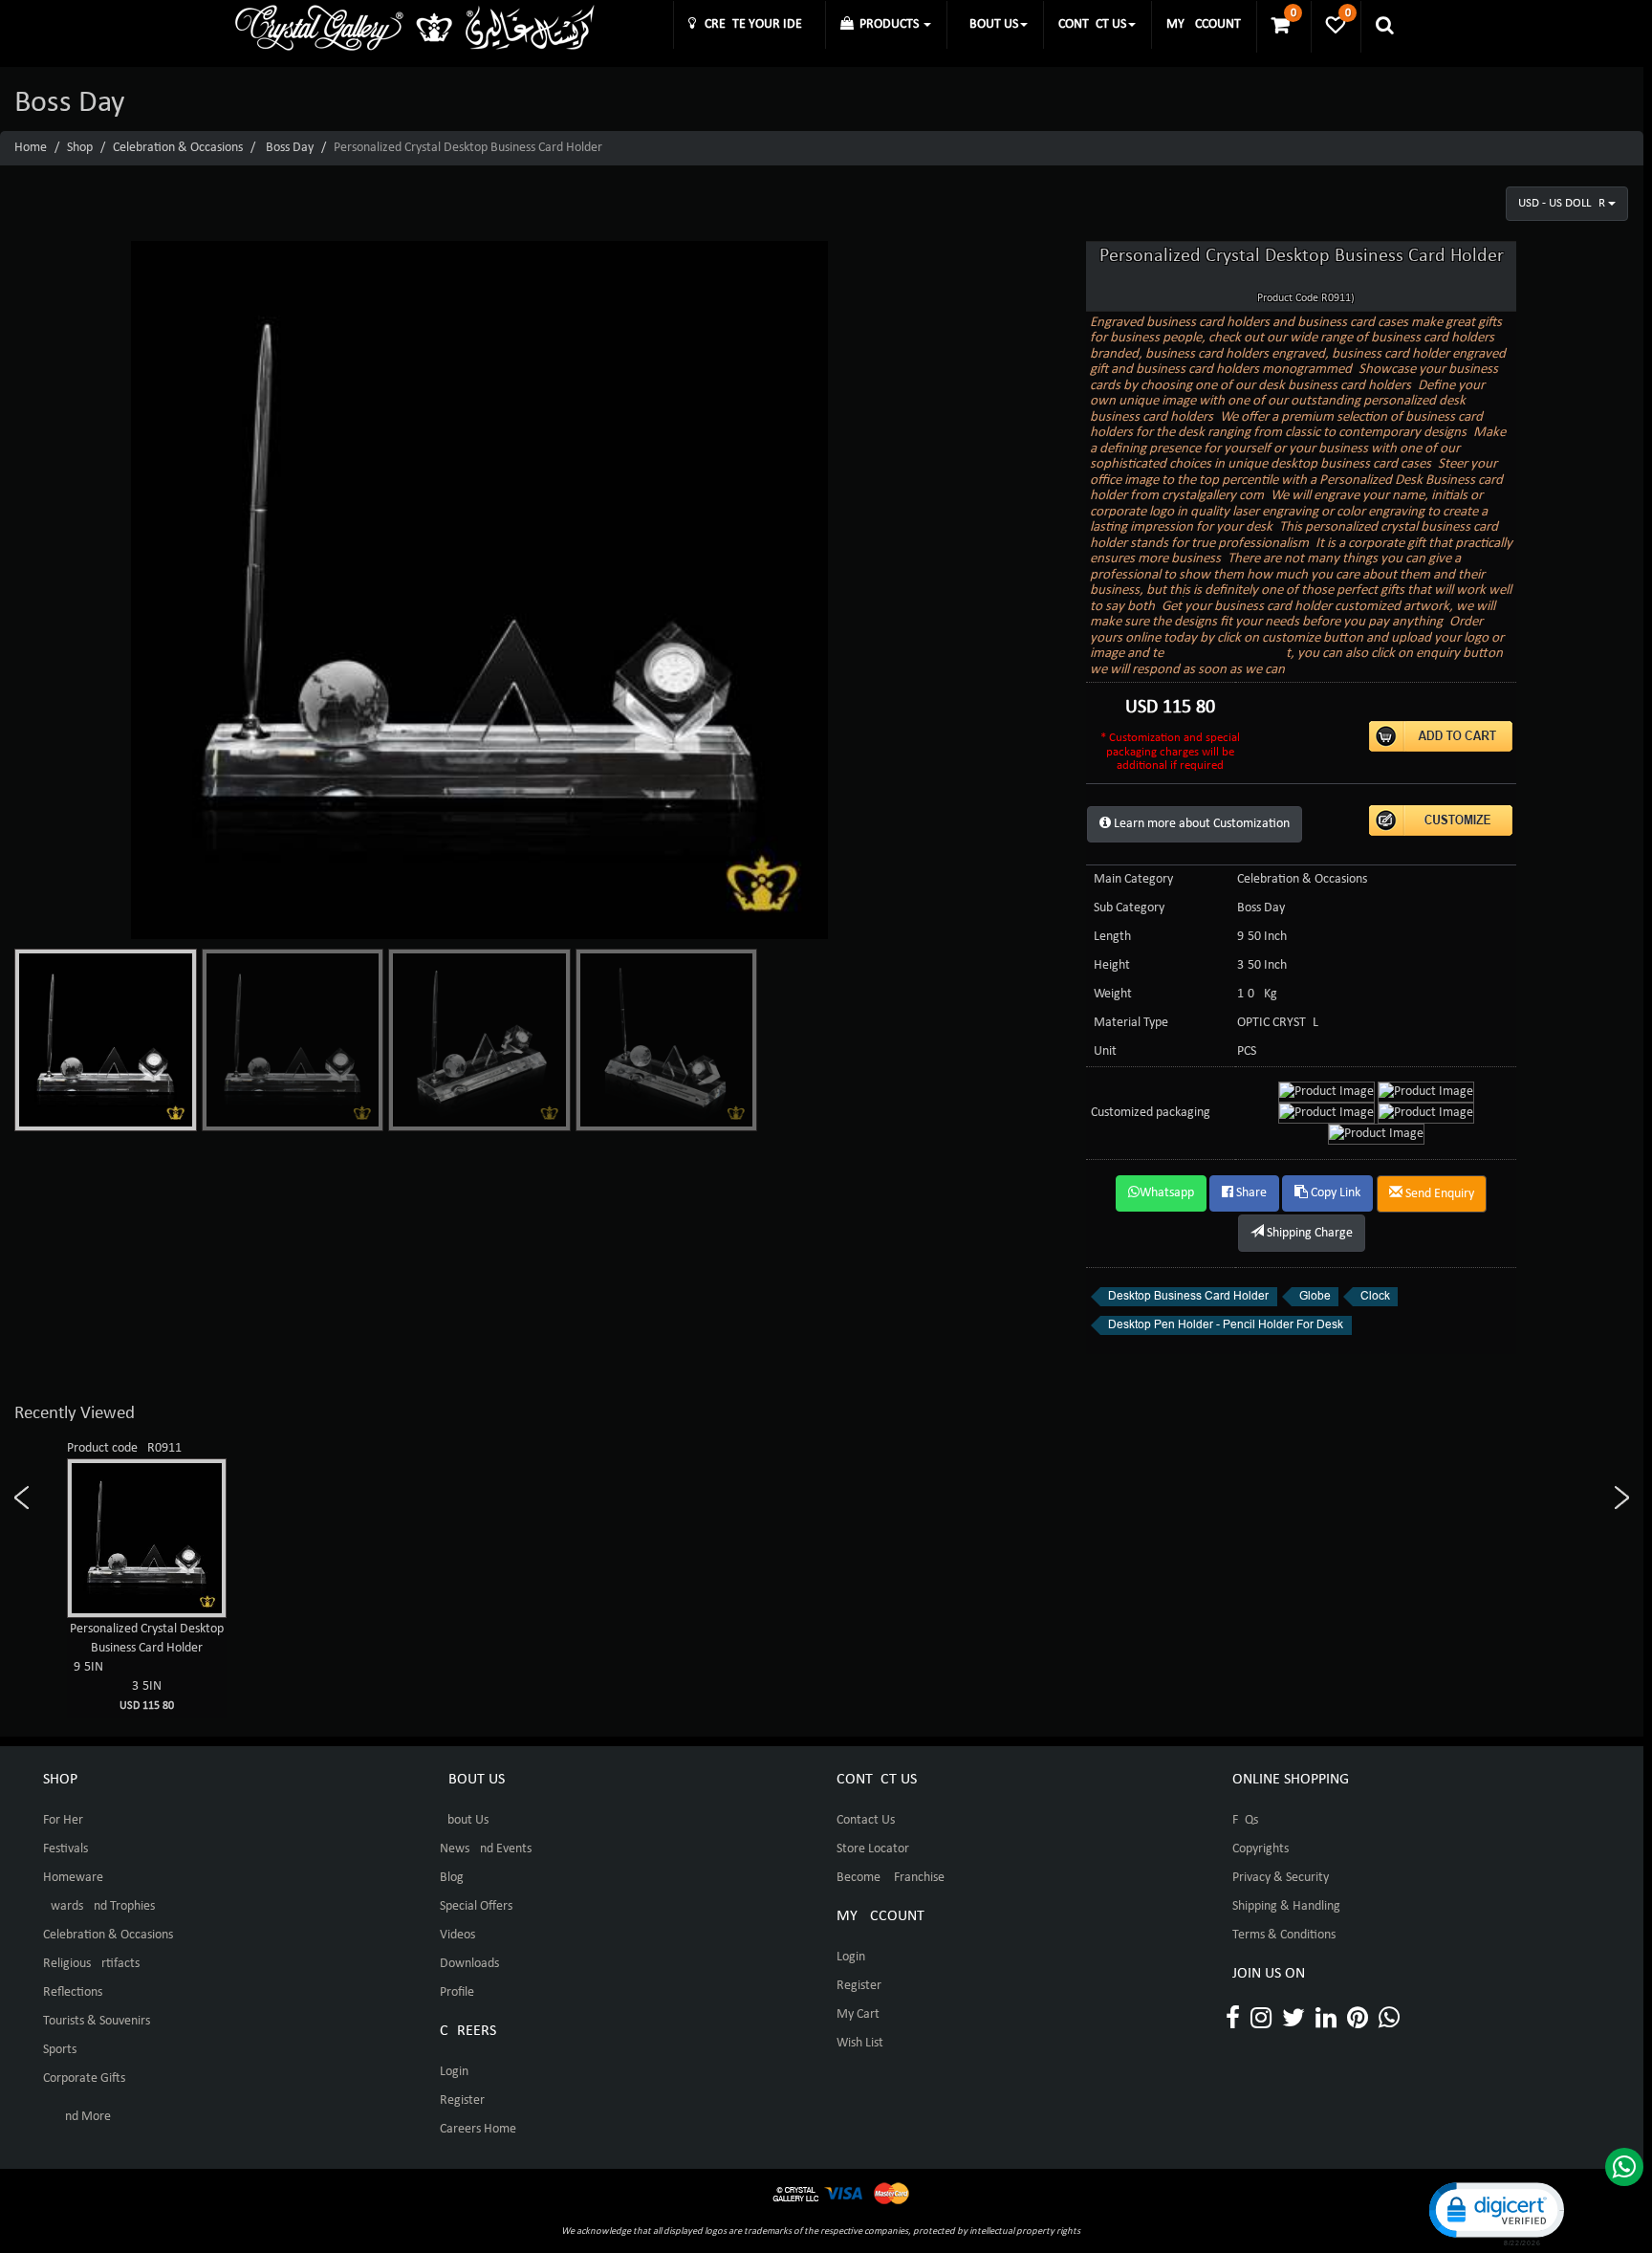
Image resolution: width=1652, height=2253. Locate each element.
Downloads (469, 1964)
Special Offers (476, 1906)
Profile (457, 1992)
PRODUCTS (888, 24)
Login (454, 2072)
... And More (77, 2117)
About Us (464, 1820)
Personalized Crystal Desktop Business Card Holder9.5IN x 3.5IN (147, 1667)
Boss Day (290, 148)
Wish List (860, 2043)
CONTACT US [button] (1092, 24)
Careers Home (478, 2129)
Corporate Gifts (84, 2078)
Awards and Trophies (99, 1906)
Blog (452, 1878)
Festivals (65, 1849)
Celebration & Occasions (178, 148)
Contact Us (866, 1820)
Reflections (73, 1992)
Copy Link (1334, 1193)
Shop (80, 148)
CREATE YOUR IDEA (753, 24)
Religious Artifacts (91, 1964)
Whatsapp (1167, 1193)
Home (31, 148)
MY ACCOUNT (1204, 24)
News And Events (486, 1849)
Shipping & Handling (1286, 1906)
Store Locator (873, 1849)
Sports (60, 2050)
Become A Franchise (891, 1878)
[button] (1495, 2212)
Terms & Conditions (1284, 1935)
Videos (457, 1935)
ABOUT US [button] (990, 24)
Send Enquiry (1438, 1194)
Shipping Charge (1308, 1233)
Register (462, 2100)
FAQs (1245, 1820)
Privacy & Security (1281, 1878)
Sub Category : (1132, 908)
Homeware (73, 1878)
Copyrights (1261, 1849)
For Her (63, 1820)
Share (1250, 1193)
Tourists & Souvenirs (97, 2021)
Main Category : (1137, 879)
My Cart (858, 2014)
